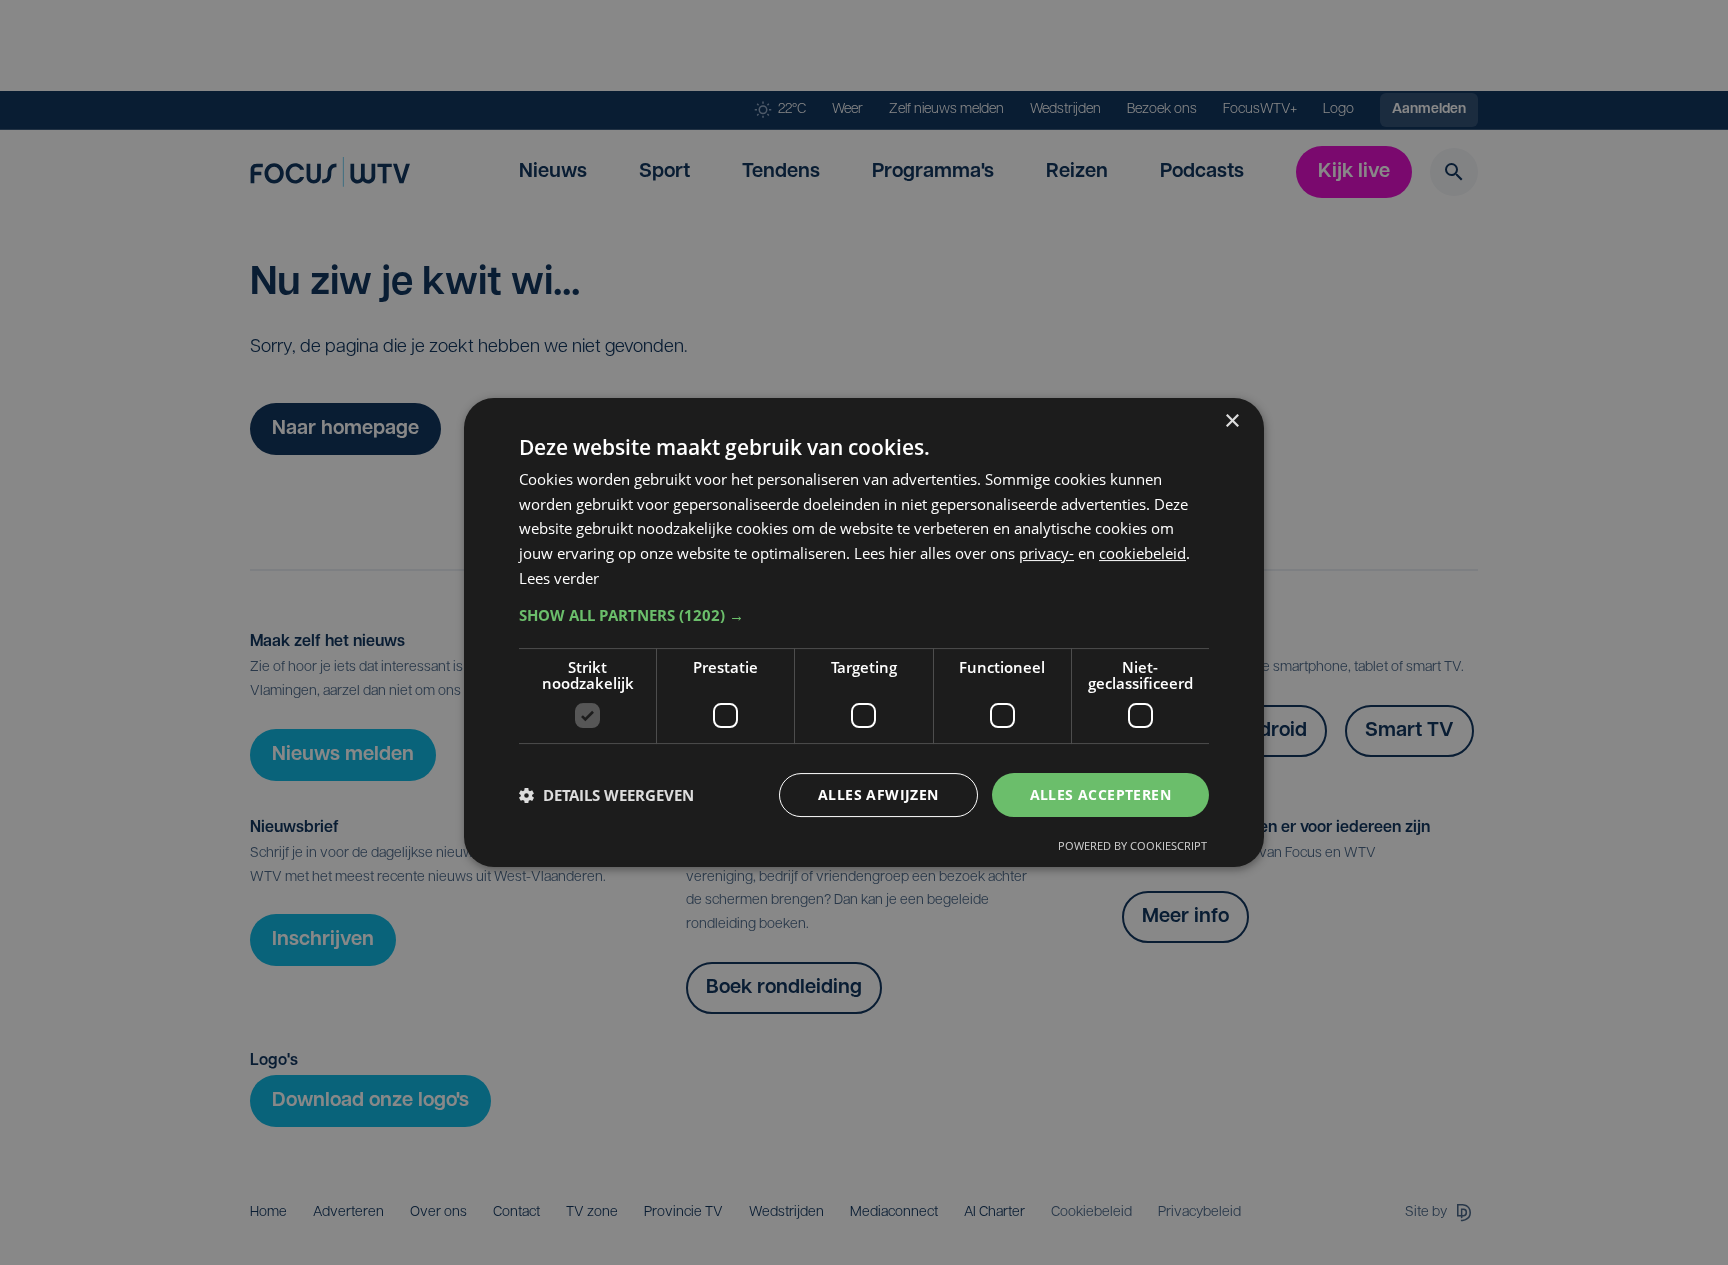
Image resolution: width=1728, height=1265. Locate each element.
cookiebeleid (1142, 553)
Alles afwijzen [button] (878, 794)
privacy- (1046, 553)
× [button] (1231, 421)
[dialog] (864, 633)
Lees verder (559, 578)
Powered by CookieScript (1132, 845)
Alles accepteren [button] (1100, 794)
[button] (864, 615)
